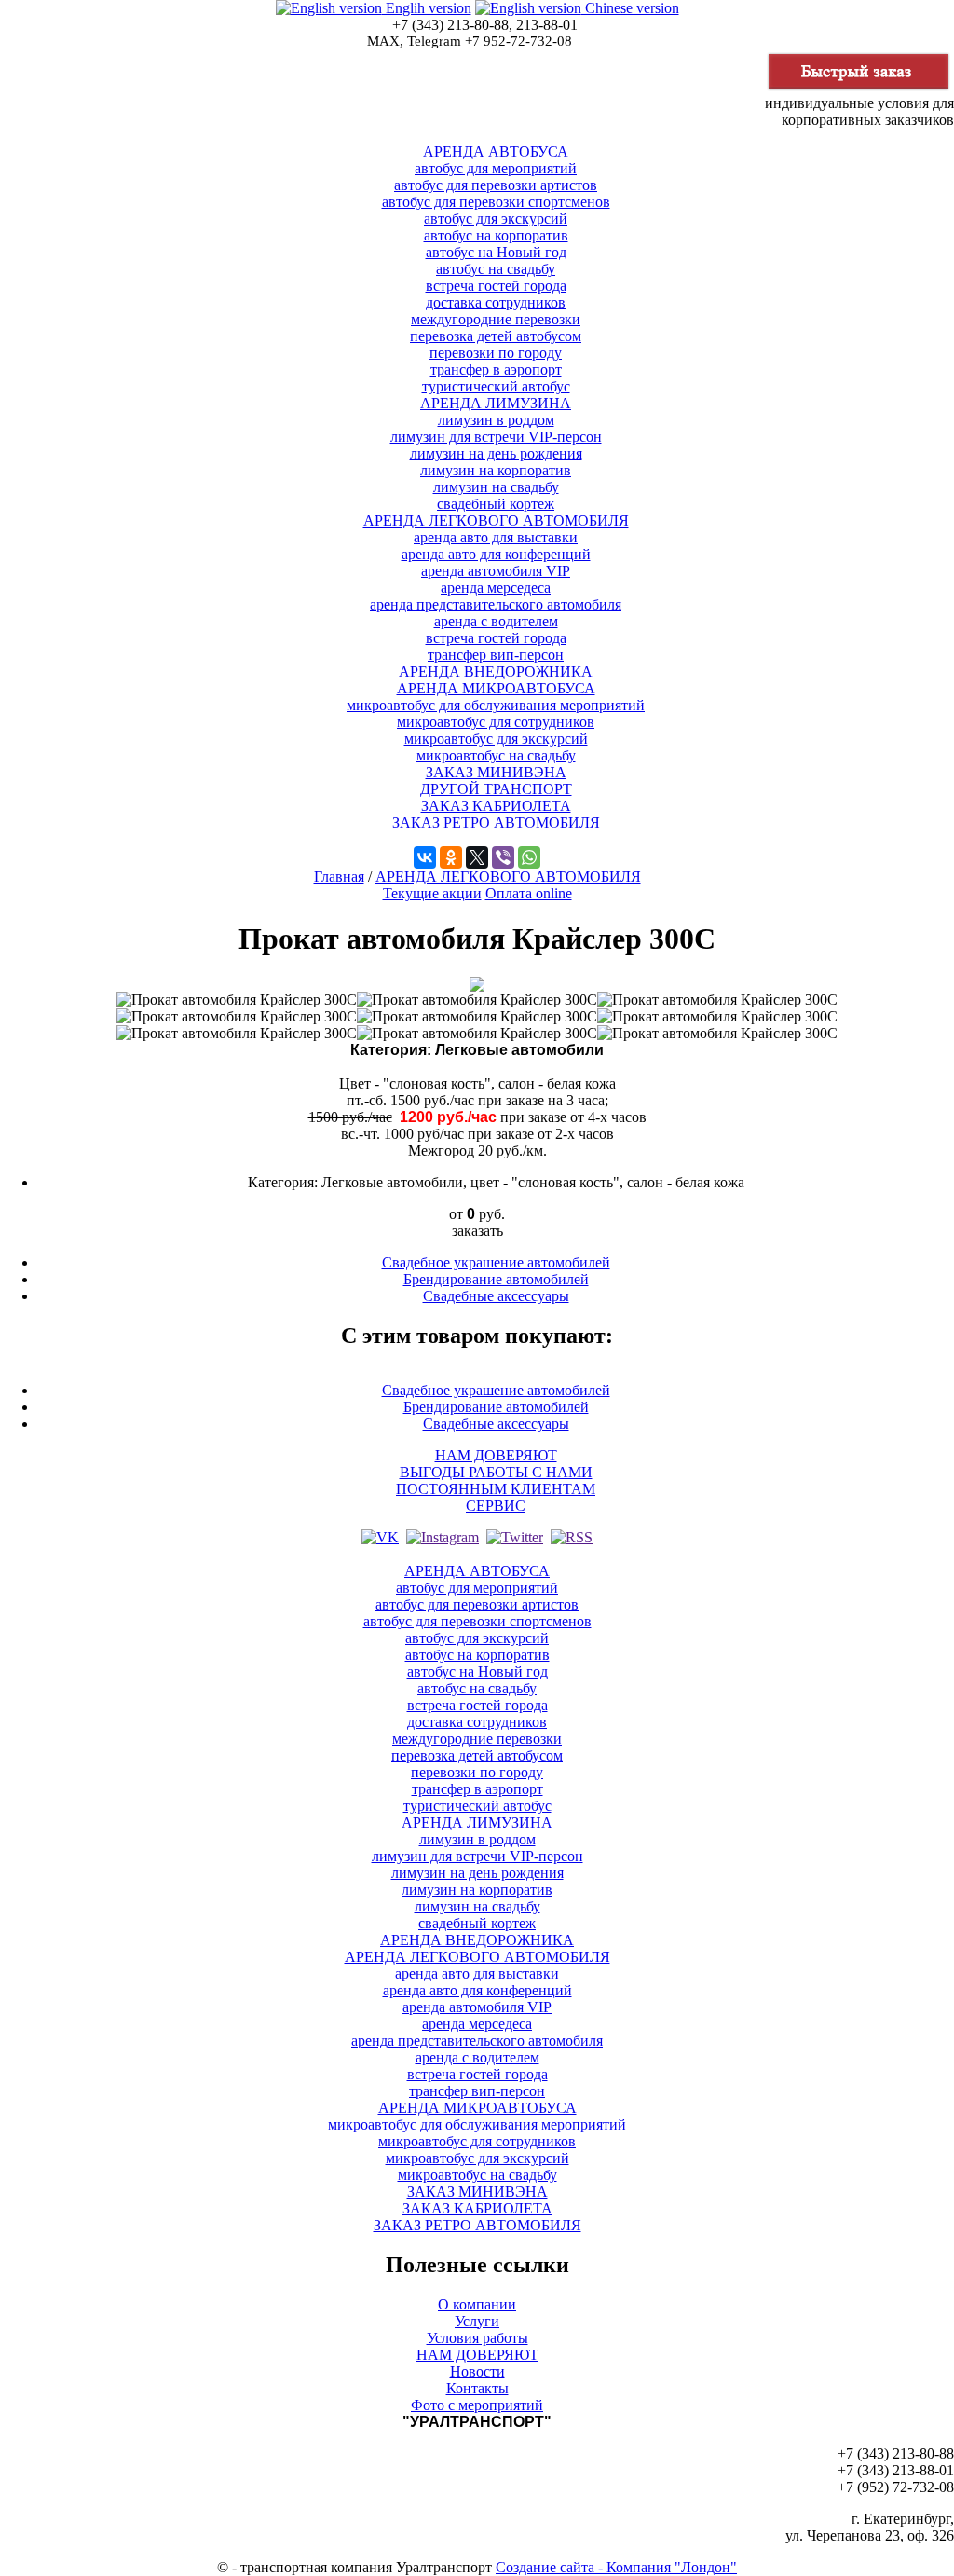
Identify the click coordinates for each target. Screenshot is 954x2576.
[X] (477, 857)
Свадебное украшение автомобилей (496, 1262)
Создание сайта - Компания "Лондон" (616, 2567)
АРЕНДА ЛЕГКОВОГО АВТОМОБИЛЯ (508, 877)
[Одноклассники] (451, 857)
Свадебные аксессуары (496, 1296)
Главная (339, 877)
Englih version (427, 8)
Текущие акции (432, 893)
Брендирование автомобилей (496, 1279)
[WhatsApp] (529, 857)
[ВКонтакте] (425, 857)
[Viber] (503, 857)
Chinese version (630, 8)
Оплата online (529, 893)
